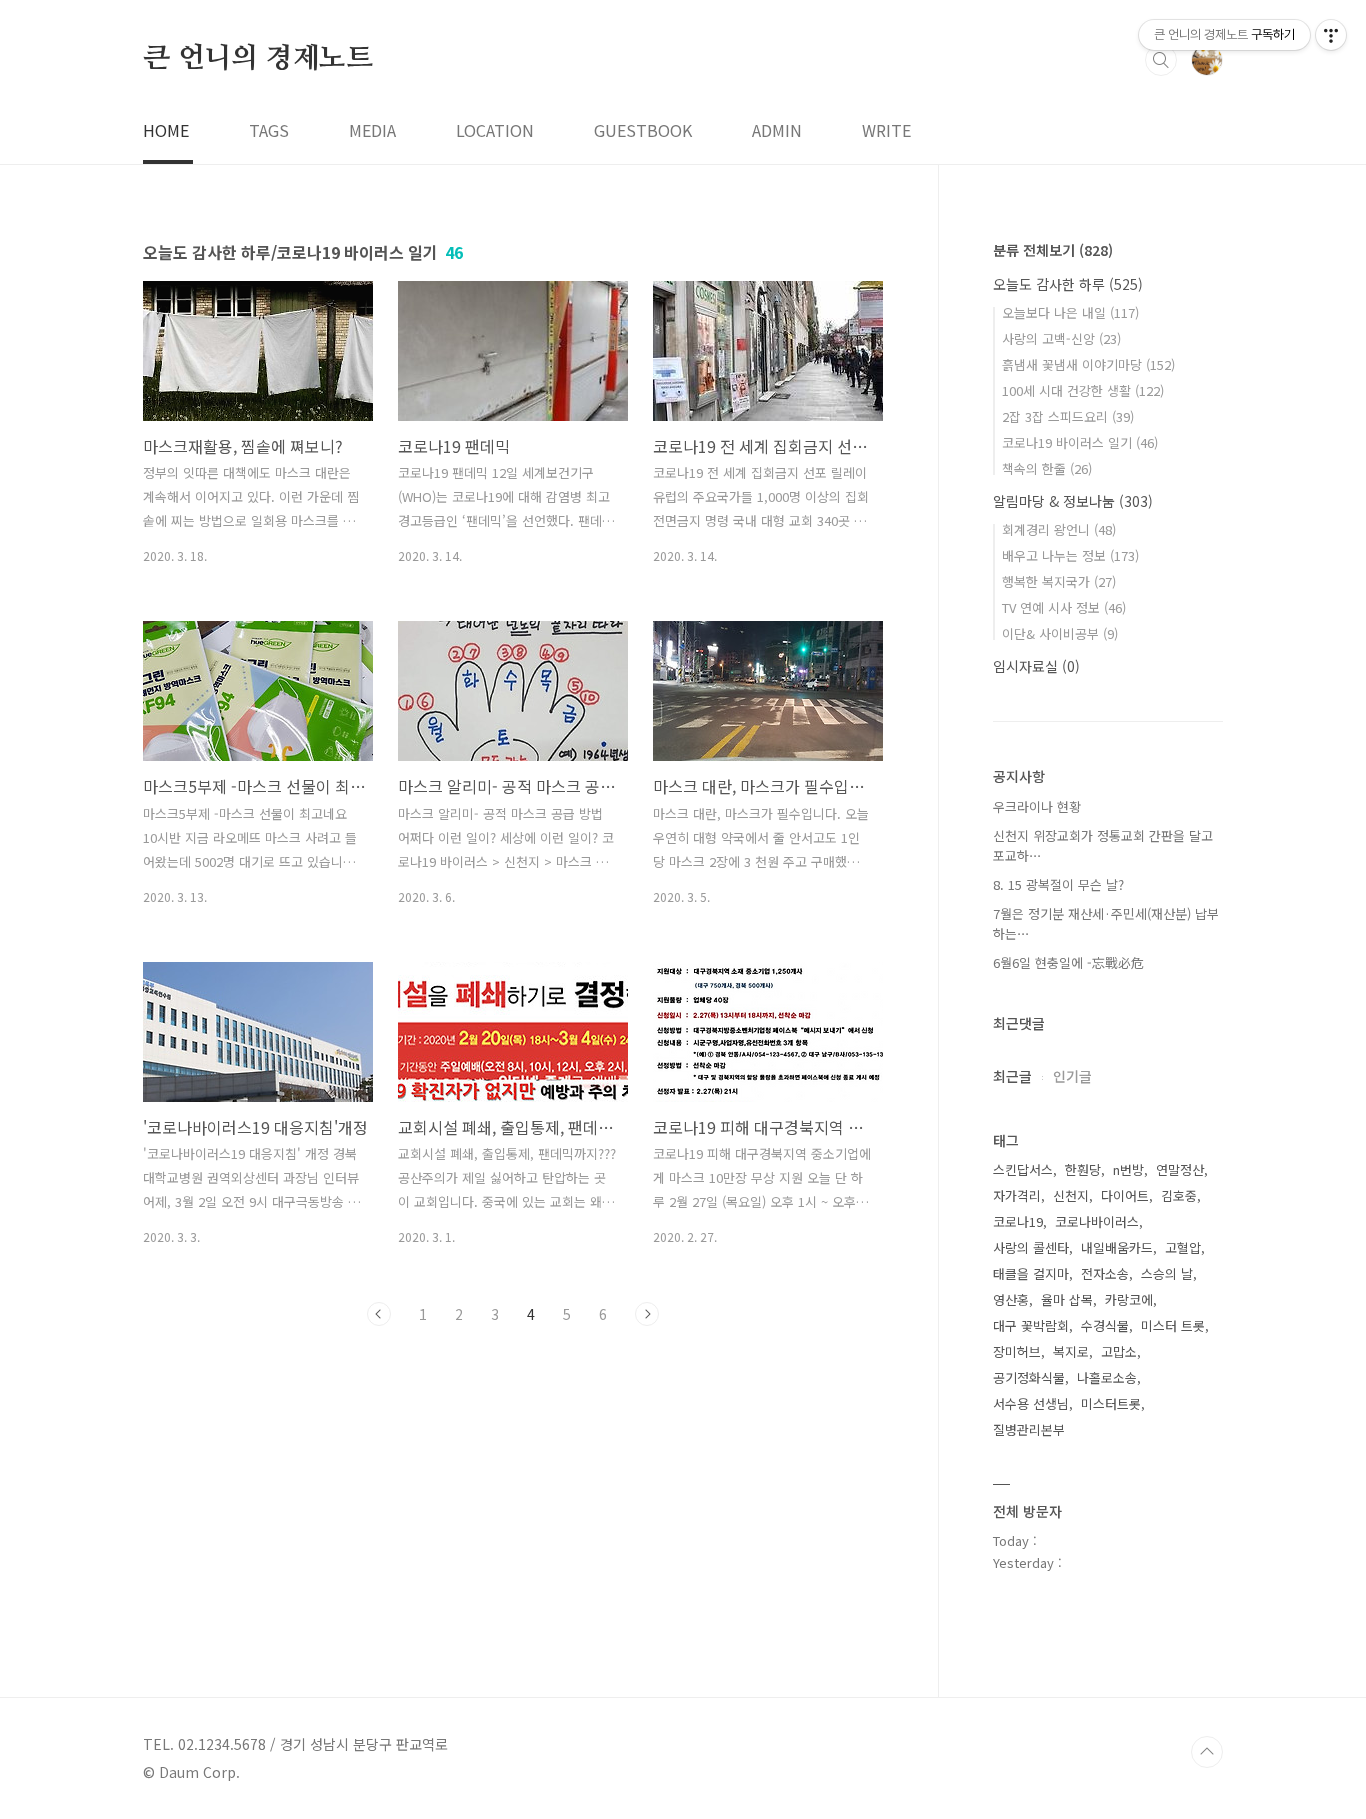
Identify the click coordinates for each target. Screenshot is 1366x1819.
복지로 (1071, 1351)
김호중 (1179, 1195)
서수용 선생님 (1031, 1403)
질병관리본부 (1029, 1429)
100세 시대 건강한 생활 (1083, 390)
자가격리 (1017, 1195)
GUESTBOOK (643, 130)
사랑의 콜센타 (1031, 1247)
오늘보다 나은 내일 (1070, 312)
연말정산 (1180, 1169)
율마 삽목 (1067, 1299)
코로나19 (1018, 1221)
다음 (647, 1314)
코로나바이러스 (1097, 1221)
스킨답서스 (1023, 1169)
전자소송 (1105, 1273)
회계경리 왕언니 (1059, 529)
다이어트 (1125, 1195)
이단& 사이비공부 (1060, 633)
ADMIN (777, 130)
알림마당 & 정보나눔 (1073, 501)
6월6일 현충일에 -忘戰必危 (1068, 962)
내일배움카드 (1117, 1247)
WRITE (886, 130)
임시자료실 (1036, 666)
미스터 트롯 (1173, 1325)
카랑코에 (1129, 1299)
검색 (1161, 60)
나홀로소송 (1107, 1377)
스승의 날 (1167, 1273)
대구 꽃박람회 (1031, 1325)
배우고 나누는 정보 (1070, 555)
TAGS (269, 130)
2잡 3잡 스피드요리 (1068, 416)
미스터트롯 (1111, 1403)
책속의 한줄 (1047, 468)
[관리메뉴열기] (1331, 35)
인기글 (1072, 1076)
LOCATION (495, 130)
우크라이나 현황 (1037, 806)
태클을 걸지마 (1031, 1273)
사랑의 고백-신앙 (1061, 338)
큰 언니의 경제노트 (258, 59)
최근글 (1012, 1076)
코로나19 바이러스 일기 (1080, 442)
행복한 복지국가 (1059, 581)
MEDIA (372, 130)
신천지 (1071, 1195)
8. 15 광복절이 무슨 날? (1058, 884)
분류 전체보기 (1053, 250)
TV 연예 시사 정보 (1064, 607)
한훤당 (1083, 1169)
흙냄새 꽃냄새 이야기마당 (1088, 364)
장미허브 (1017, 1351)
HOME (166, 130)
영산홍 (1011, 1299)
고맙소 (1119, 1351)
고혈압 (1183, 1247)
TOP (1207, 1752)
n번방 (1128, 1169)
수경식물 (1105, 1325)
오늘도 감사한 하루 (1068, 284)
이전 (379, 1314)
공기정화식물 (1029, 1377)
